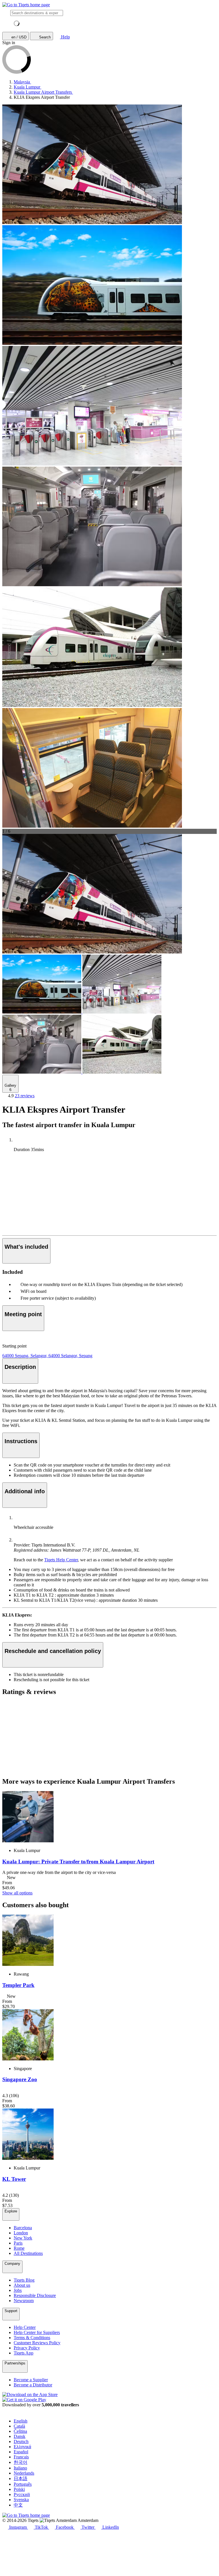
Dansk (20, 2436)
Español (21, 2452)
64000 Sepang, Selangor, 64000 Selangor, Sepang (47, 1356)
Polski (19, 2489)
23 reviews (25, 1096)
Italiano (20, 2468)
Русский (22, 2494)
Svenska (21, 2500)
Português (23, 2484)
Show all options (17, 1893)
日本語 (21, 2478)
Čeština (20, 2431)
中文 (18, 2505)
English (21, 2421)
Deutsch (21, 2441)
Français (21, 2457)
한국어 (21, 2462)
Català (19, 2426)
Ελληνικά (22, 2447)
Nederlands (24, 2473)
